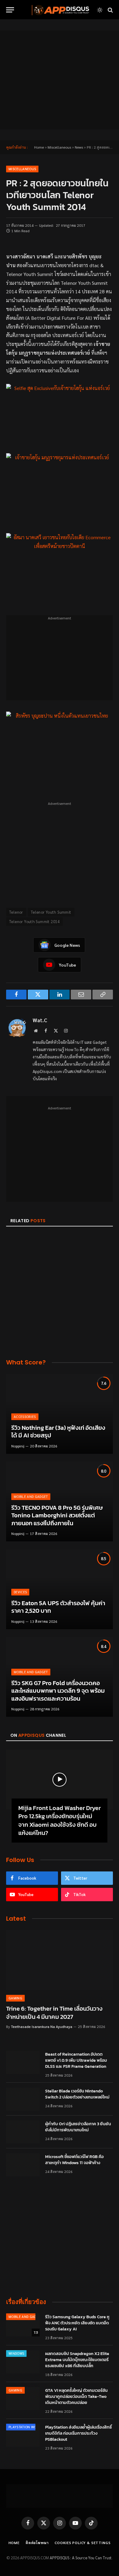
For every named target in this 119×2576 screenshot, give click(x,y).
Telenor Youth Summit (51, 912)
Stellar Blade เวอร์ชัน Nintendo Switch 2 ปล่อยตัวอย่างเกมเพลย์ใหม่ (77, 2094)
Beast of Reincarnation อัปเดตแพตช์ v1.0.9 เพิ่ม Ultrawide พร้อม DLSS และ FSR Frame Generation (76, 2060)
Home (39, 147)
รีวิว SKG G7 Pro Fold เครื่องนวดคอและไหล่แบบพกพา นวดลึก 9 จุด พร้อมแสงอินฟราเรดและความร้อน (58, 1691)
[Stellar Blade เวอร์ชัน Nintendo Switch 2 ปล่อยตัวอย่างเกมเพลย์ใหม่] (23, 2099)
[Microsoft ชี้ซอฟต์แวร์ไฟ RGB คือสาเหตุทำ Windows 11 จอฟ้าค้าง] (23, 2165)
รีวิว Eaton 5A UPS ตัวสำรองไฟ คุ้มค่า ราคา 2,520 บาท (58, 1607)
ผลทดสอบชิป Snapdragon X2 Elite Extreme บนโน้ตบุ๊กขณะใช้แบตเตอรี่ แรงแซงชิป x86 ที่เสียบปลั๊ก (77, 2360)
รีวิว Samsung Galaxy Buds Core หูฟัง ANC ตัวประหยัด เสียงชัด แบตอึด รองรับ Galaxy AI (77, 2323)
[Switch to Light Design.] (100, 10)
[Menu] (10, 10)
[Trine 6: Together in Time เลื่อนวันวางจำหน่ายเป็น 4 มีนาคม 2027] (60, 1960)
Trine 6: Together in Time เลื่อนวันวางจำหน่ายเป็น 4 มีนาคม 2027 (54, 2013)
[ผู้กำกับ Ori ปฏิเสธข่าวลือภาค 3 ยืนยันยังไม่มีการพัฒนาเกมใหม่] (23, 2132)
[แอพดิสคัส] (60, 10)
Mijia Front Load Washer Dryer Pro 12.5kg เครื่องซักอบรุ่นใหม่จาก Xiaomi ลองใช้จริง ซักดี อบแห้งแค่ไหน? (60, 1820)
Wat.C (40, 1020)
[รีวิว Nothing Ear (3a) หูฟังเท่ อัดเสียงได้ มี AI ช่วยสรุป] (60, 1414)
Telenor (16, 912)
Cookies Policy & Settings (83, 2543)
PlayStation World (26, 2427)
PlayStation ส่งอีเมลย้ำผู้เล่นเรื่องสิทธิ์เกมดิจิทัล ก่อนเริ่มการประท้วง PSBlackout (79, 2433)
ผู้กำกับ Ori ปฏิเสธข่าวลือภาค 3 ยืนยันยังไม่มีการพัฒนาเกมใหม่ (78, 2127)
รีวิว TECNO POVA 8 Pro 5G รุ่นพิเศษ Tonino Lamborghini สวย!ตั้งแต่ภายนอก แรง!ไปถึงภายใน (57, 1515)
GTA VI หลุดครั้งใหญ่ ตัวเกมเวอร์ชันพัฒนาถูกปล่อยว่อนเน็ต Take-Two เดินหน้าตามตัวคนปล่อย (76, 2397)
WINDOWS (16, 2353)
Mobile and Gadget (26, 2317)
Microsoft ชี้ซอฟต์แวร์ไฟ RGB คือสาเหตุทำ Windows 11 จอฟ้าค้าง (74, 2160)
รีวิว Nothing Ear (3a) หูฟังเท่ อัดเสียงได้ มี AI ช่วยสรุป (58, 1432)
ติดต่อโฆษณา (37, 2543)
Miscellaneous (59, 147)
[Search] (110, 10)
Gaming (15, 2390)
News (79, 147)
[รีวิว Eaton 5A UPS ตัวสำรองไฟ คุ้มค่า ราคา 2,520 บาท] (60, 1589)
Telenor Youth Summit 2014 (34, 921)
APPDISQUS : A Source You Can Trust (81, 2558)
